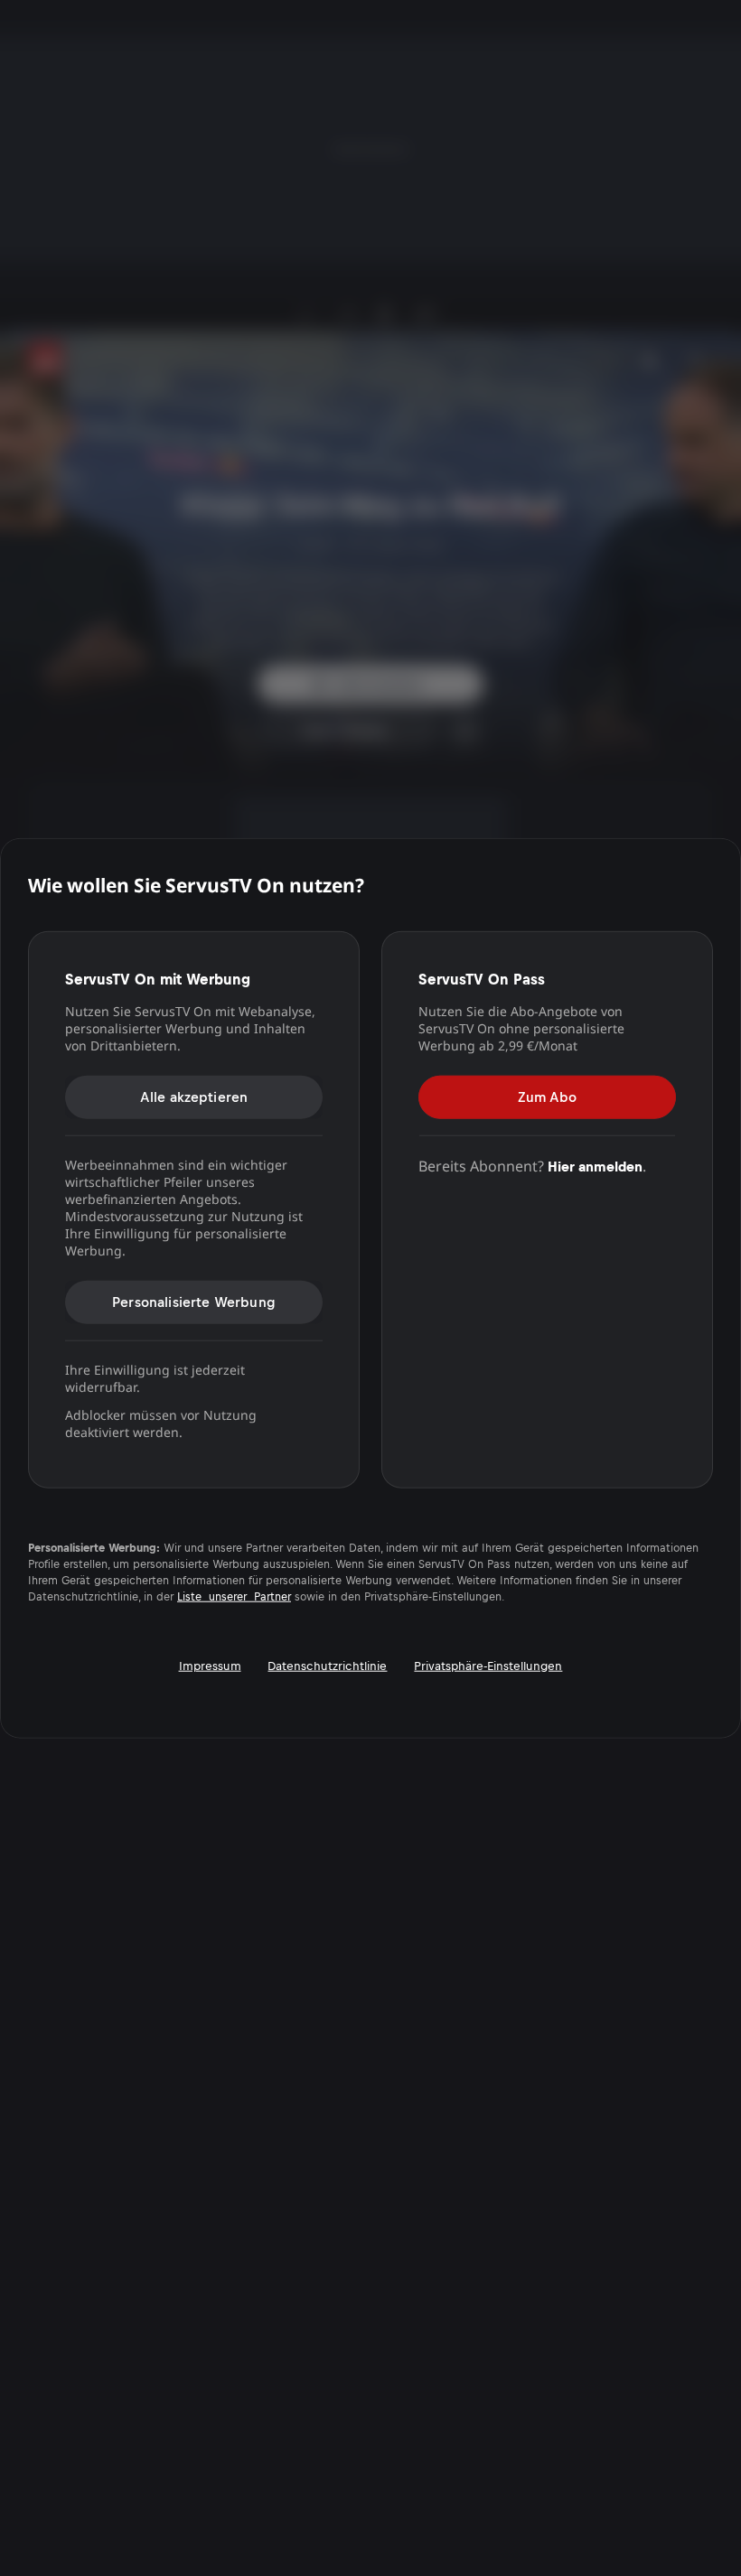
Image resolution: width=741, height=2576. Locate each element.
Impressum (210, 1665)
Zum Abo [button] (547, 1096)
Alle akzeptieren (194, 1096)
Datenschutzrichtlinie (327, 1665)
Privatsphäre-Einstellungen (488, 1665)
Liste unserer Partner (234, 1596)
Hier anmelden (595, 1166)
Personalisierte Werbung (194, 1301)
